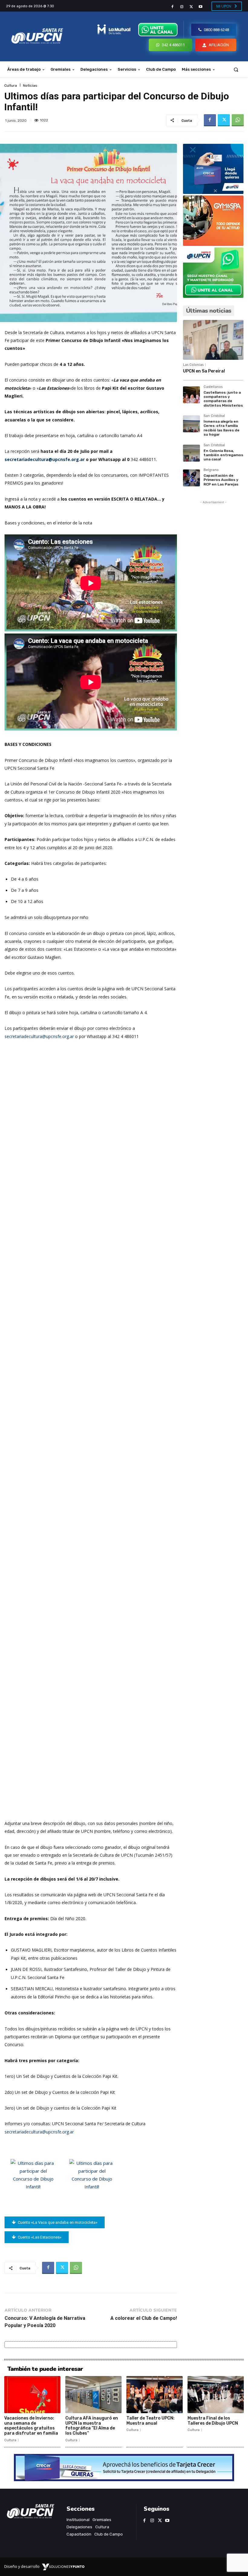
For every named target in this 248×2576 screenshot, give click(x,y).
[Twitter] (191, 7)
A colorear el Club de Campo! (144, 2318)
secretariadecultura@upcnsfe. (33, 1036)
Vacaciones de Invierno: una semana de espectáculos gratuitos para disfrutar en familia (31, 2426)
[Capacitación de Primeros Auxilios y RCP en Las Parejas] (191, 478)
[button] (236, 69)
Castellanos (213, 387)
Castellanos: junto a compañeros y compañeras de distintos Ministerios (223, 399)
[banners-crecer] (213, 192)
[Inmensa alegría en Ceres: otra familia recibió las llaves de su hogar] (191, 424)
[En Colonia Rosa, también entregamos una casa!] (191, 453)
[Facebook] (172, 7)
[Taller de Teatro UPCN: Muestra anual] (155, 2395)
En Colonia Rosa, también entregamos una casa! (223, 455)
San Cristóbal (214, 416)
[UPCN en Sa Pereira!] (213, 340)
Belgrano (211, 470)
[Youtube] (201, 7)
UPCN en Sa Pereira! (204, 371)
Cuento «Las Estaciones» (40, 2237)
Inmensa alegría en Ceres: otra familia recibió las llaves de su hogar (222, 428)
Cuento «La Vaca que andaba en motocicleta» (58, 2222)
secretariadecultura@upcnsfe (45, 459)
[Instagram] (182, 7)
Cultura (11, 85)
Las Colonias (193, 365)
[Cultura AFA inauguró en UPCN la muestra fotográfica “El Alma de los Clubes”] (93, 2395)
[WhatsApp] (238, 120)
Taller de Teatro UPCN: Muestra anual (150, 2421)
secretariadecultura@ (25, 2132)
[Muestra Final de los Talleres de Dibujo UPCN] (216, 2395)
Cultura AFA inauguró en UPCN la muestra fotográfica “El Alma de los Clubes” (92, 2426)
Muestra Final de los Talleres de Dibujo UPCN (213, 2421)
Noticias (30, 85)
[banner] (213, 296)
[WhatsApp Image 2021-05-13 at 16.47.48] (213, 244)
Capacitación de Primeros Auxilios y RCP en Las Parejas (221, 480)
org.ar (68, 1036)
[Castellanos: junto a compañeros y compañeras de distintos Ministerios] (191, 395)
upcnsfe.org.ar (60, 2132)
